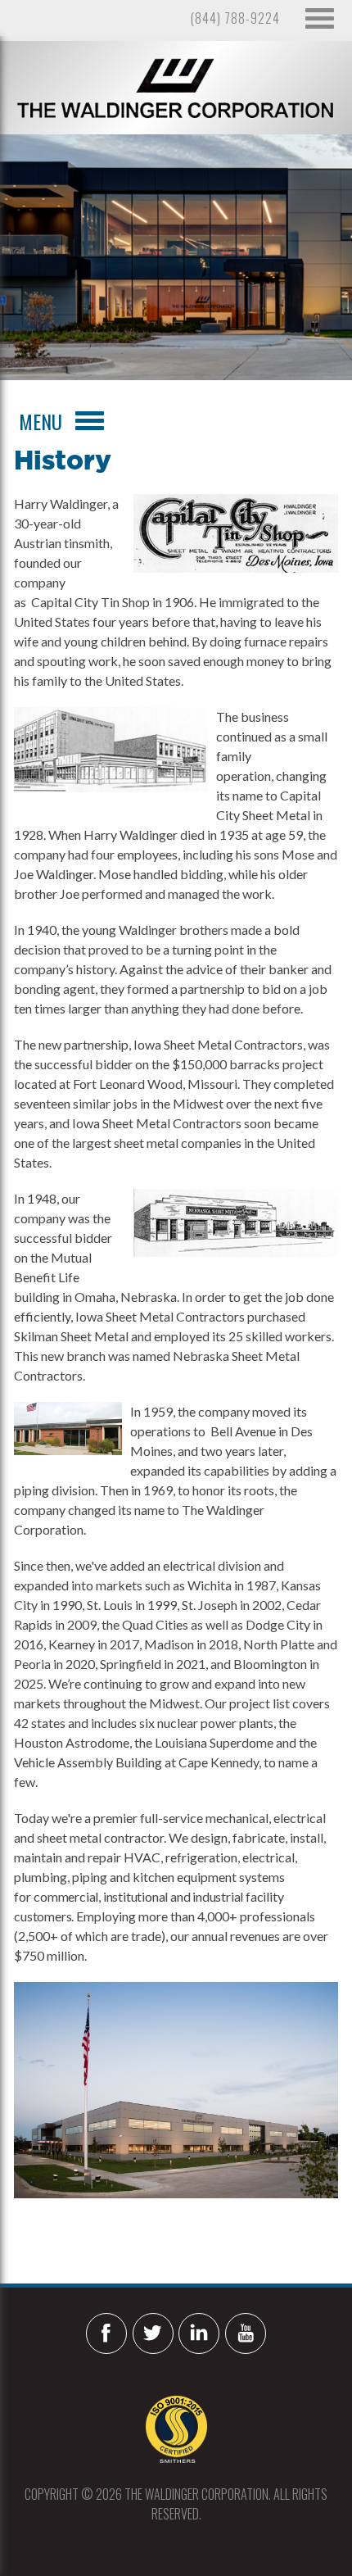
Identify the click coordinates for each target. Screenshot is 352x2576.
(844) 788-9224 (235, 18)
